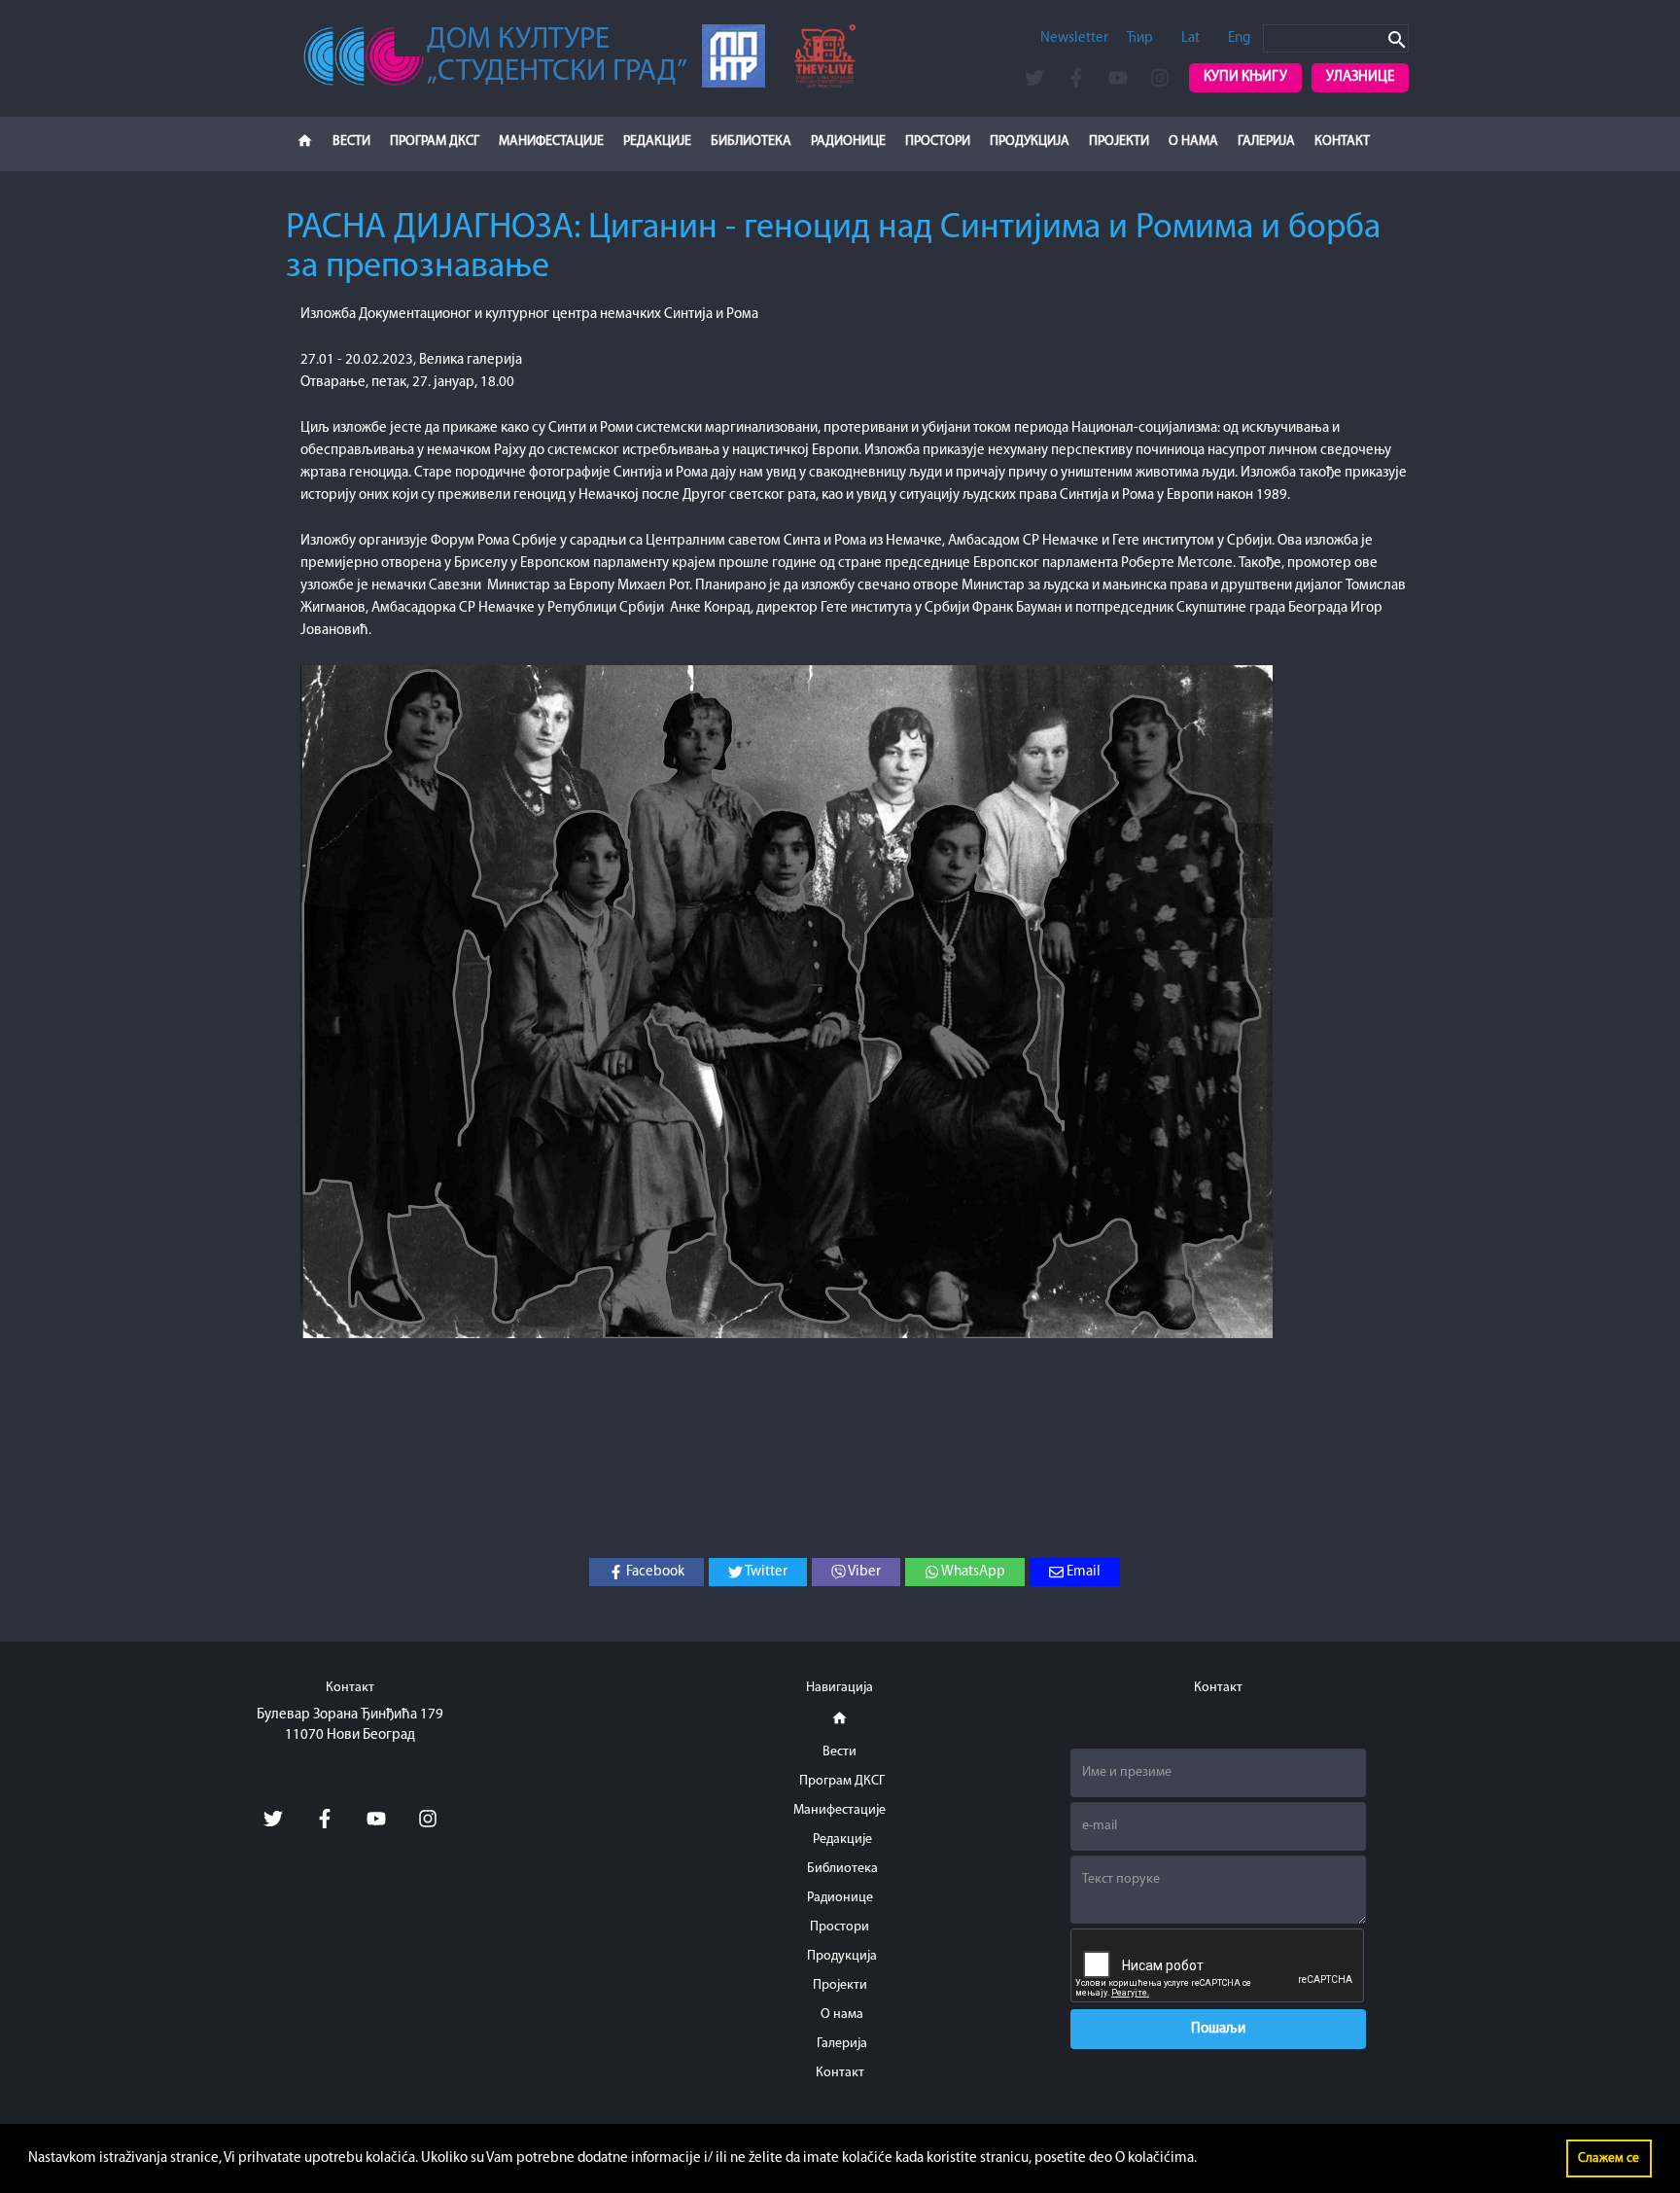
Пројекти (1119, 141)
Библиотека (751, 141)
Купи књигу (1245, 77)
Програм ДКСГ (435, 141)
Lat (1190, 38)
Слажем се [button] (1609, 2158)
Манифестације (551, 141)
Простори (938, 141)
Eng (1239, 38)
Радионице (848, 141)
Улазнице (1360, 77)
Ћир (1140, 38)
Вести (351, 141)
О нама (1193, 141)
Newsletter (1074, 38)
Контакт (1342, 141)
